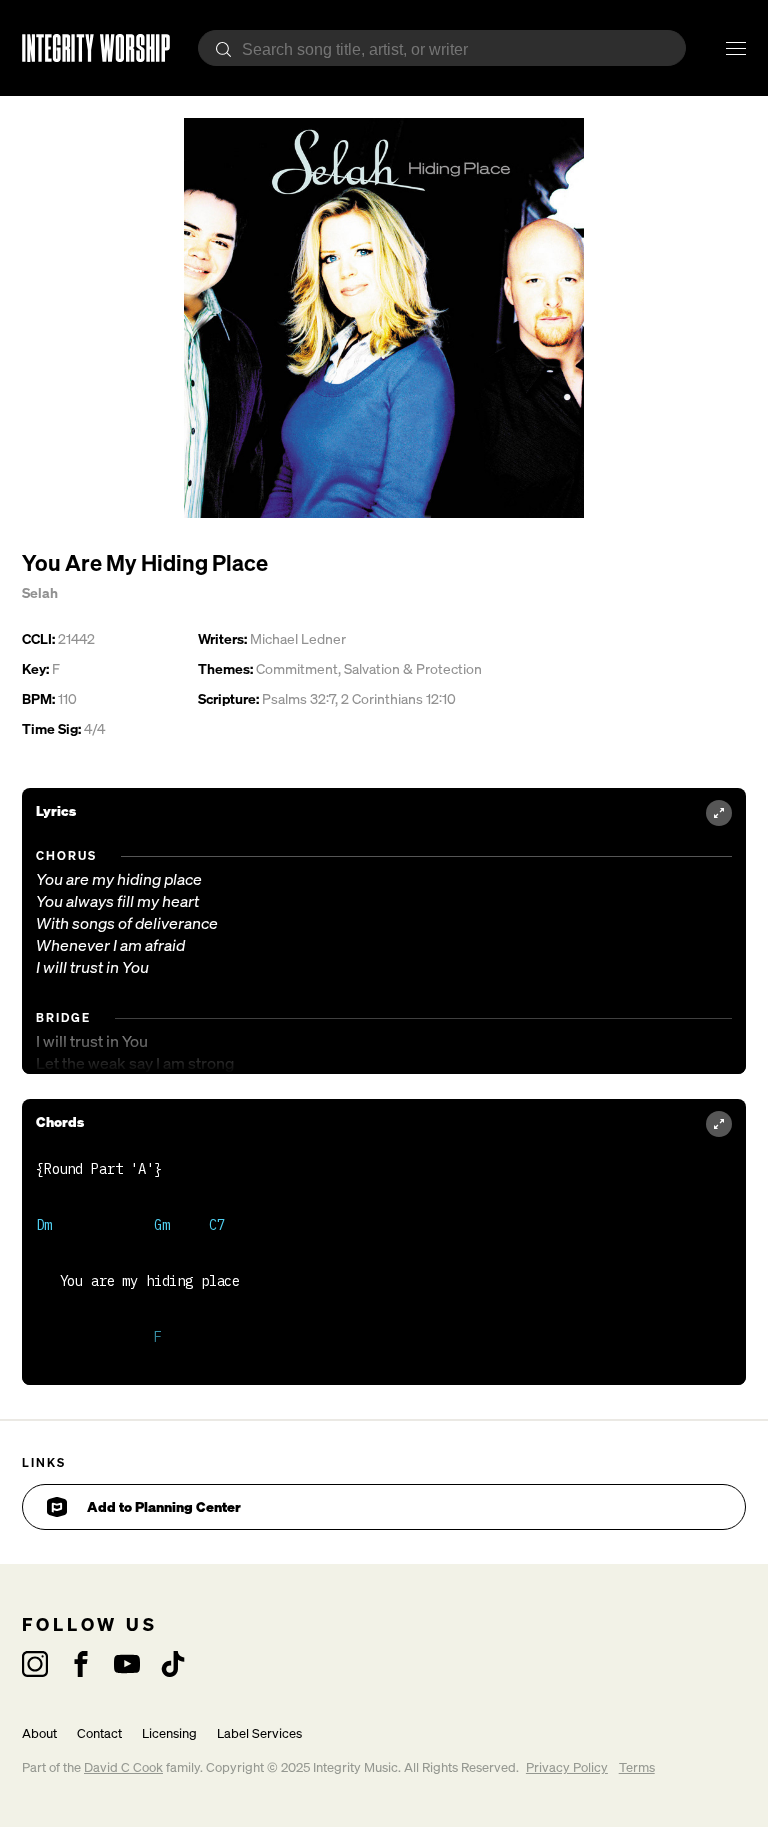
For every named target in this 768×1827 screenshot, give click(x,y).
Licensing (169, 1733)
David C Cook (123, 1767)
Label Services (259, 1733)
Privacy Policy (567, 1767)
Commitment (297, 668)
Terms (637, 1767)
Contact (99, 1733)
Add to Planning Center (164, 1506)
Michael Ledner (298, 638)
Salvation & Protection (413, 668)
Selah (40, 592)
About (39, 1733)
